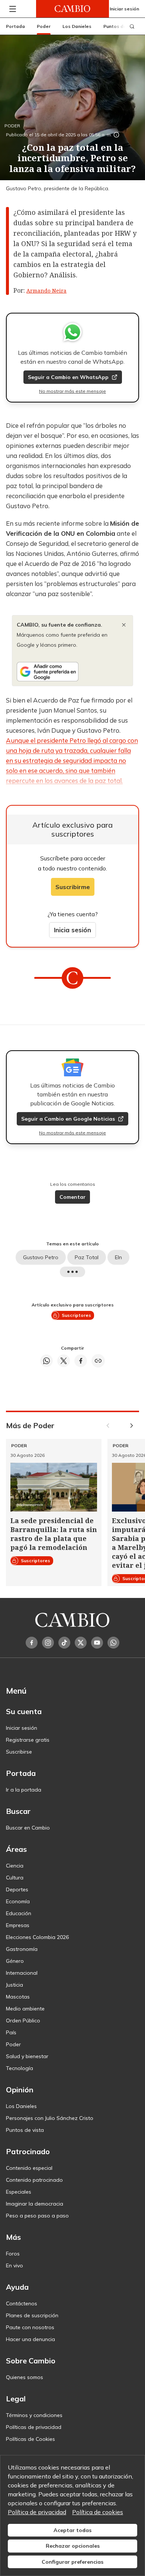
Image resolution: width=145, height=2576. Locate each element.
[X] (81, 1643)
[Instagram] (48, 1643)
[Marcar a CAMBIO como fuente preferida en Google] (72, 672)
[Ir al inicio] (72, 9)
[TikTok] (64, 1643)
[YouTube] (97, 1643)
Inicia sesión (72, 930)
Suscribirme (73, 887)
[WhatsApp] (113, 1643)
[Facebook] (32, 1643)
